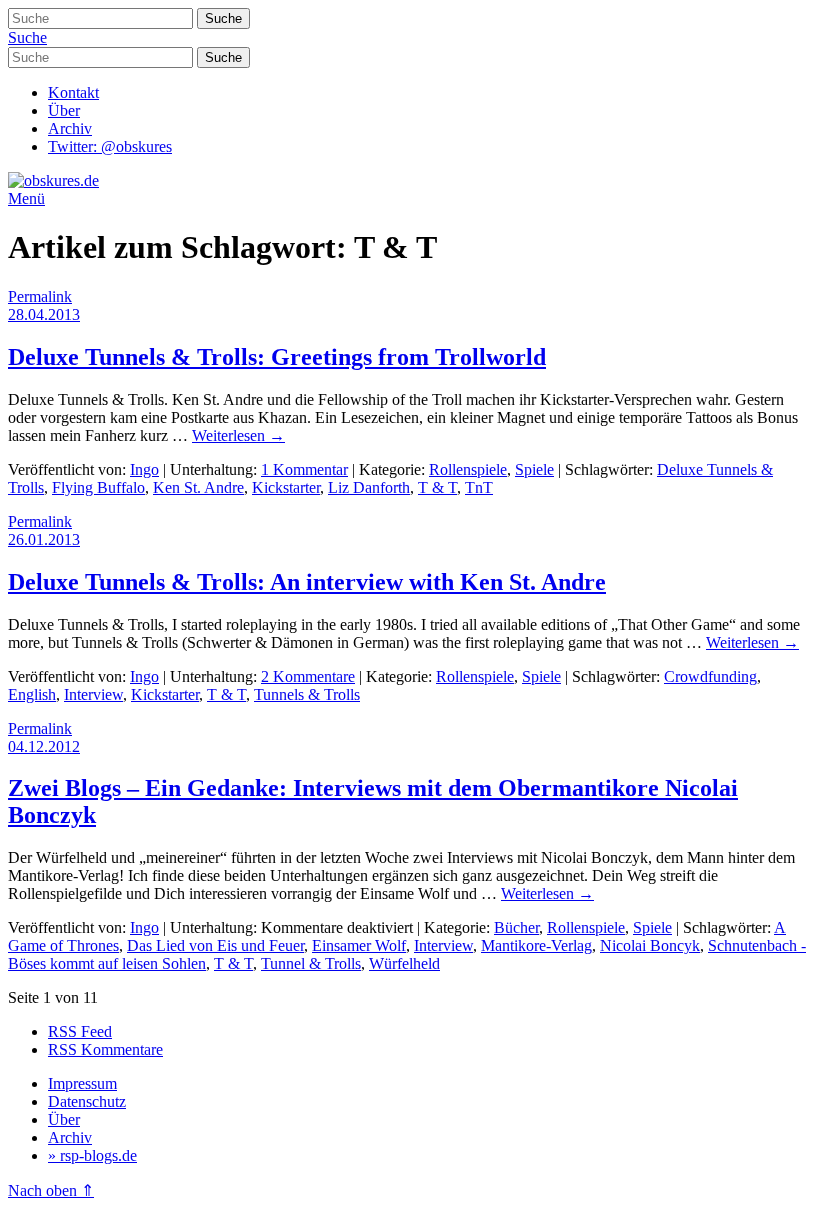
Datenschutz (87, 1101)
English (32, 694)
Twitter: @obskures (110, 146)
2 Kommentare (308, 676)
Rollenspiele (468, 469)
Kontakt (73, 92)
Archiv (70, 128)
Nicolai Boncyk (650, 945)
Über (64, 110)
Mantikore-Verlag (536, 945)
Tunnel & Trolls (311, 963)
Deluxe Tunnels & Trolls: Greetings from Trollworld (277, 357)
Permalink (40, 296)
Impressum (82, 1083)
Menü (26, 198)
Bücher (516, 927)
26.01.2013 (44, 539)
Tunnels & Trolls (307, 694)
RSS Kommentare (105, 1049)
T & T (437, 487)
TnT (479, 487)
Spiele (534, 469)
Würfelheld (404, 963)
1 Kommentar (304, 469)
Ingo (144, 469)
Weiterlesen (238, 435)
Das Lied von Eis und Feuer (215, 945)
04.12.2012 (44, 746)
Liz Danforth (369, 487)
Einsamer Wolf (359, 945)
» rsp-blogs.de (92, 1155)
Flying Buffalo (98, 487)
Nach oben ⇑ (51, 1190)
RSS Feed (80, 1031)
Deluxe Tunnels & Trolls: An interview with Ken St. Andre (307, 582)
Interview (93, 694)
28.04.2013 (44, 314)
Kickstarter (286, 487)
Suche (27, 37)
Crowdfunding (710, 676)
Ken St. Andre (198, 487)
